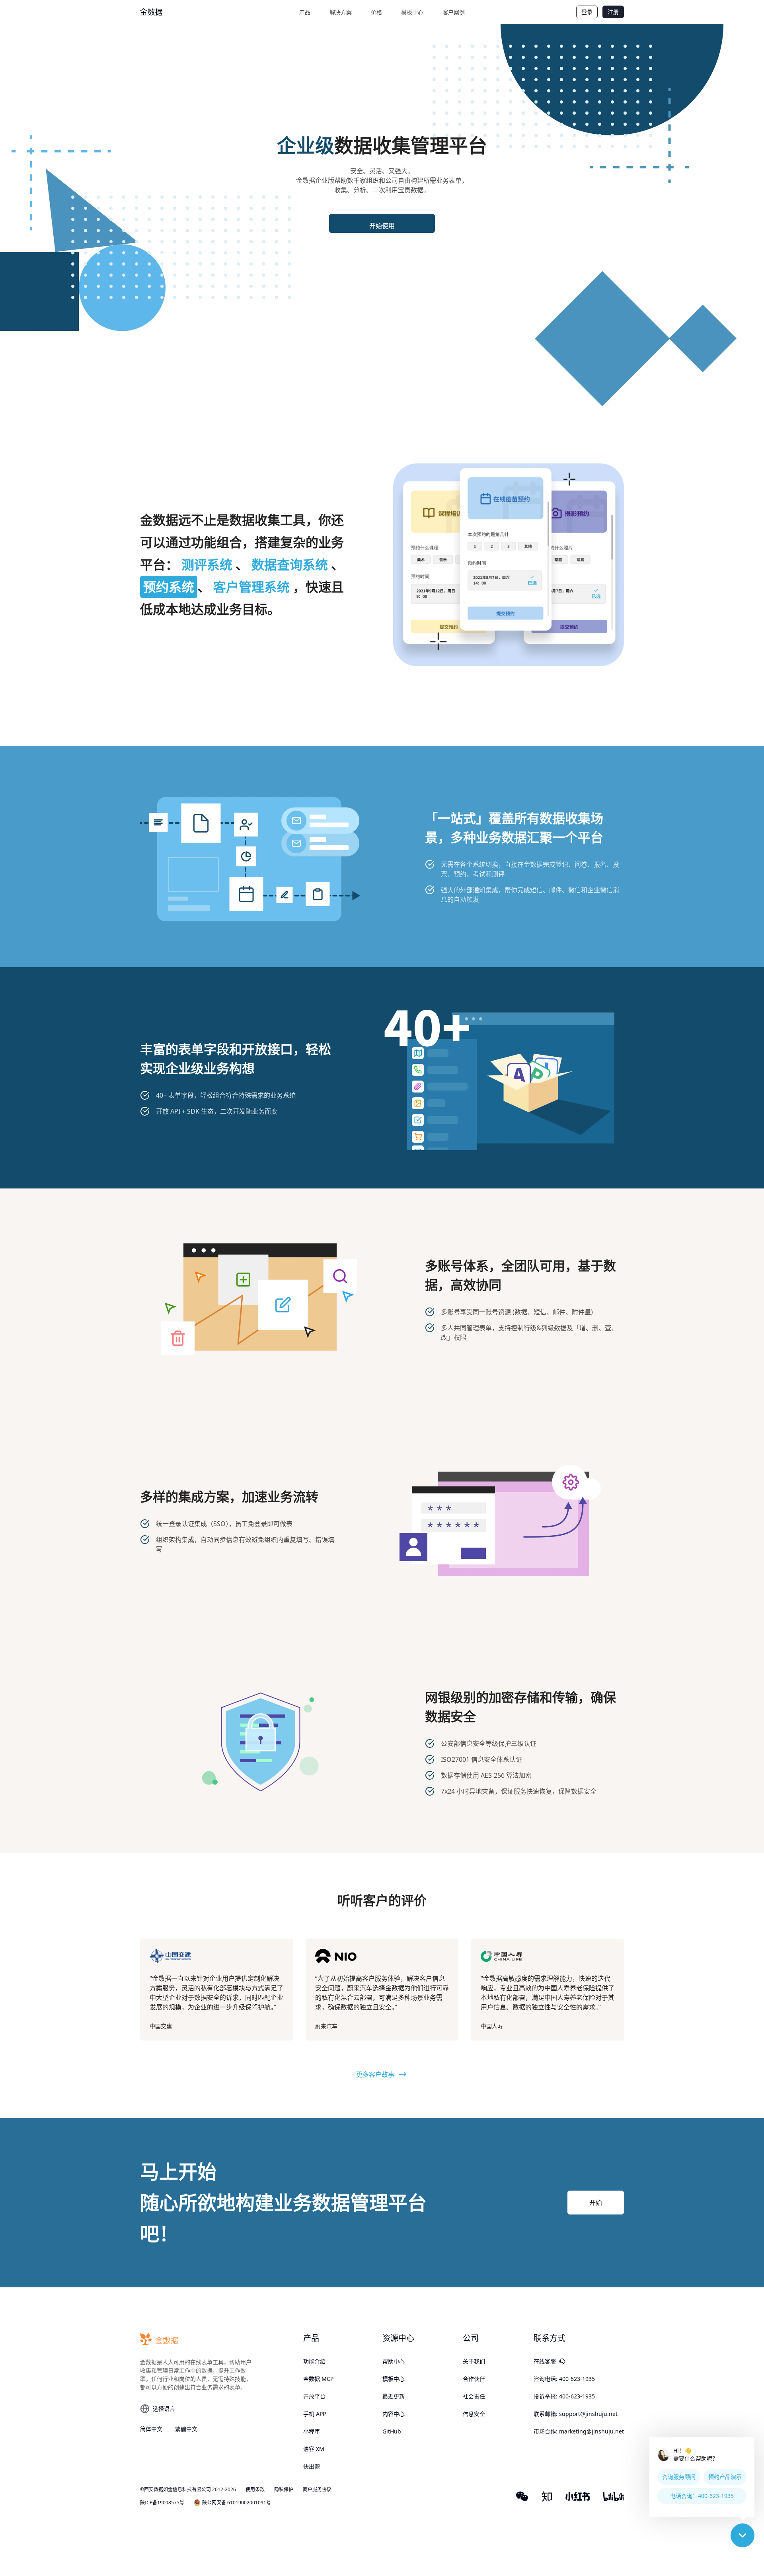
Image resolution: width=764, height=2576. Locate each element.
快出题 (312, 2466)
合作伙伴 (474, 2379)
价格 (376, 12)
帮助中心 (394, 2361)
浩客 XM (314, 2449)
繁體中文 (186, 2429)
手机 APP (315, 2414)
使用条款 (255, 2490)
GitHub (392, 2431)
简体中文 (151, 2429)
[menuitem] (305, 12)
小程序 (312, 2431)
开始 (596, 2203)
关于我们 (474, 2361)
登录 (587, 12)
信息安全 (474, 2414)
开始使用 (382, 226)
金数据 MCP (318, 2379)
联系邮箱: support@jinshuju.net (576, 2414)
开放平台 (314, 2396)
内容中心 (394, 2414)
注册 (613, 12)
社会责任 (474, 2396)
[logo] (170, 12)
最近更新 (394, 2396)
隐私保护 (284, 2490)
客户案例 (454, 12)
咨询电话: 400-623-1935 (564, 2379)
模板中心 (412, 12)
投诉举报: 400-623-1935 (564, 2396)
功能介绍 (314, 2361)
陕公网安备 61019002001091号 (237, 2503)
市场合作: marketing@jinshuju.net (579, 2431)
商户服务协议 (317, 2490)
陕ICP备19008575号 (162, 2503)
